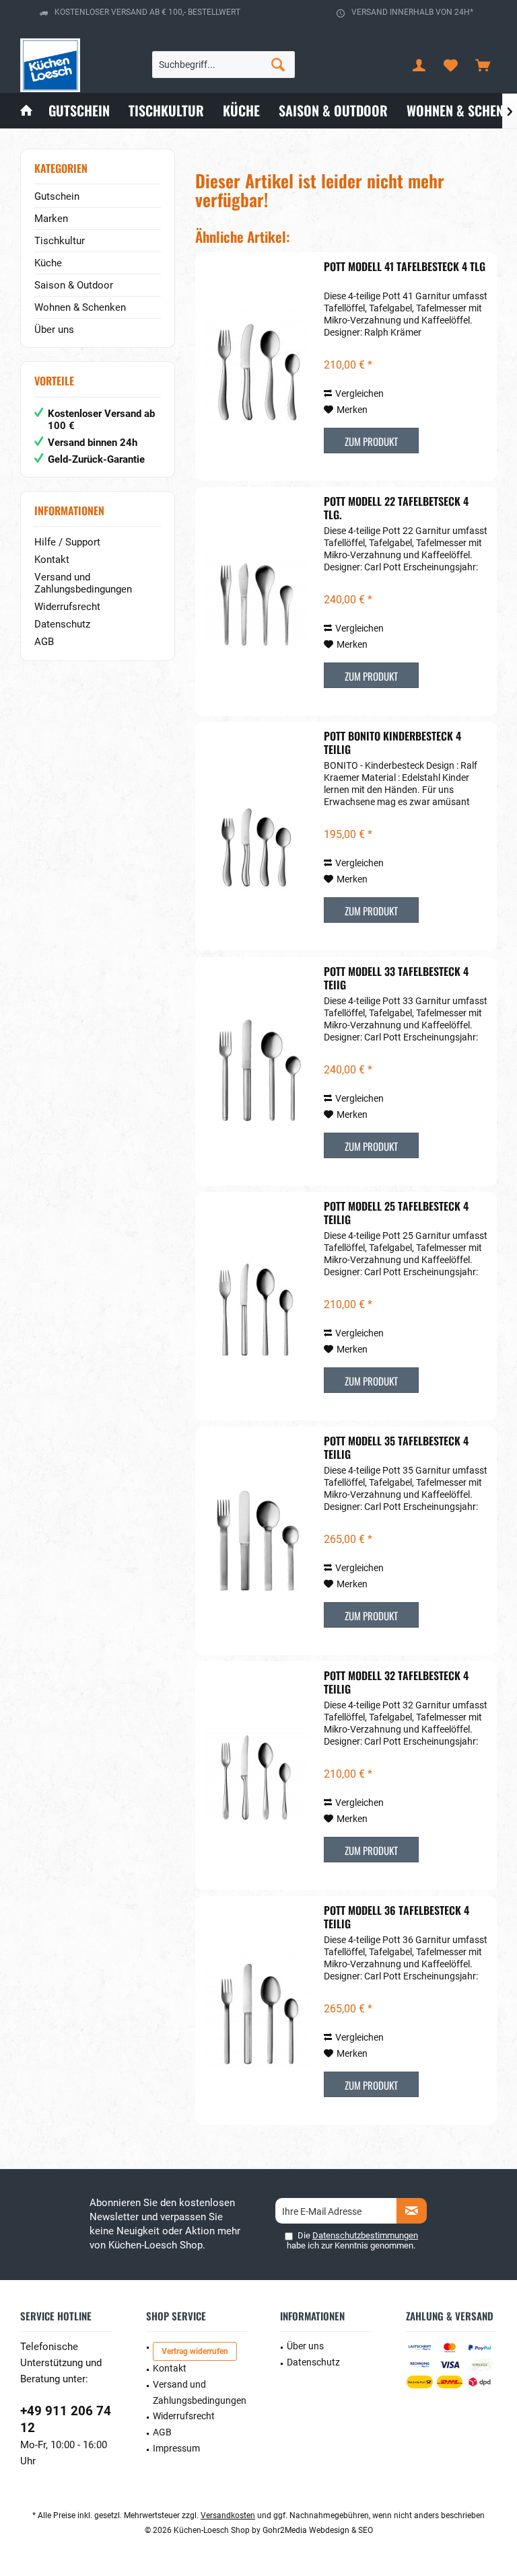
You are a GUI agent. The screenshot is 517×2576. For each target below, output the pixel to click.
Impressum (176, 2448)
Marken (51, 219)
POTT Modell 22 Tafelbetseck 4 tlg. (396, 508)
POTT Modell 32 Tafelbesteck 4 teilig (396, 1682)
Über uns (54, 330)
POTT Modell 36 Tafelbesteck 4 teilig (397, 1917)
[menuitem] (483, 65)
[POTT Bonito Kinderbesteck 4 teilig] (256, 836)
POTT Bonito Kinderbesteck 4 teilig (392, 743)
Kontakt (52, 560)
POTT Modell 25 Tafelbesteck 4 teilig (396, 1213)
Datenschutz (62, 624)
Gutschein (57, 196)
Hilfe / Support (67, 542)
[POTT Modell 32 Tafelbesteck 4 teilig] (256, 1776)
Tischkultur (60, 241)
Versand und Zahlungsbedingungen (83, 583)
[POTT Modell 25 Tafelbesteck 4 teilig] (256, 1306)
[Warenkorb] (483, 65)
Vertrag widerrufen (195, 2351)
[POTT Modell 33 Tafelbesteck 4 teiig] (256, 1071)
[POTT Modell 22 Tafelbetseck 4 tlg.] (256, 601)
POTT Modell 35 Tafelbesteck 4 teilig (396, 1447)
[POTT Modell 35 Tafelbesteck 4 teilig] (256, 1541)
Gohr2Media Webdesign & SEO (318, 2530)
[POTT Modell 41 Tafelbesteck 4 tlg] (256, 367)
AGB (44, 642)
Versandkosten (228, 2515)
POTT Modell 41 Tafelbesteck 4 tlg (405, 267)
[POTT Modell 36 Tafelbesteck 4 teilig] (256, 2010)
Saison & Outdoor (74, 285)
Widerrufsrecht (67, 607)
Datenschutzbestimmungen (365, 2235)
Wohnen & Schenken (80, 307)
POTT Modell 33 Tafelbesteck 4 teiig (396, 978)
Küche (48, 263)
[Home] (26, 111)
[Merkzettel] (451, 65)
